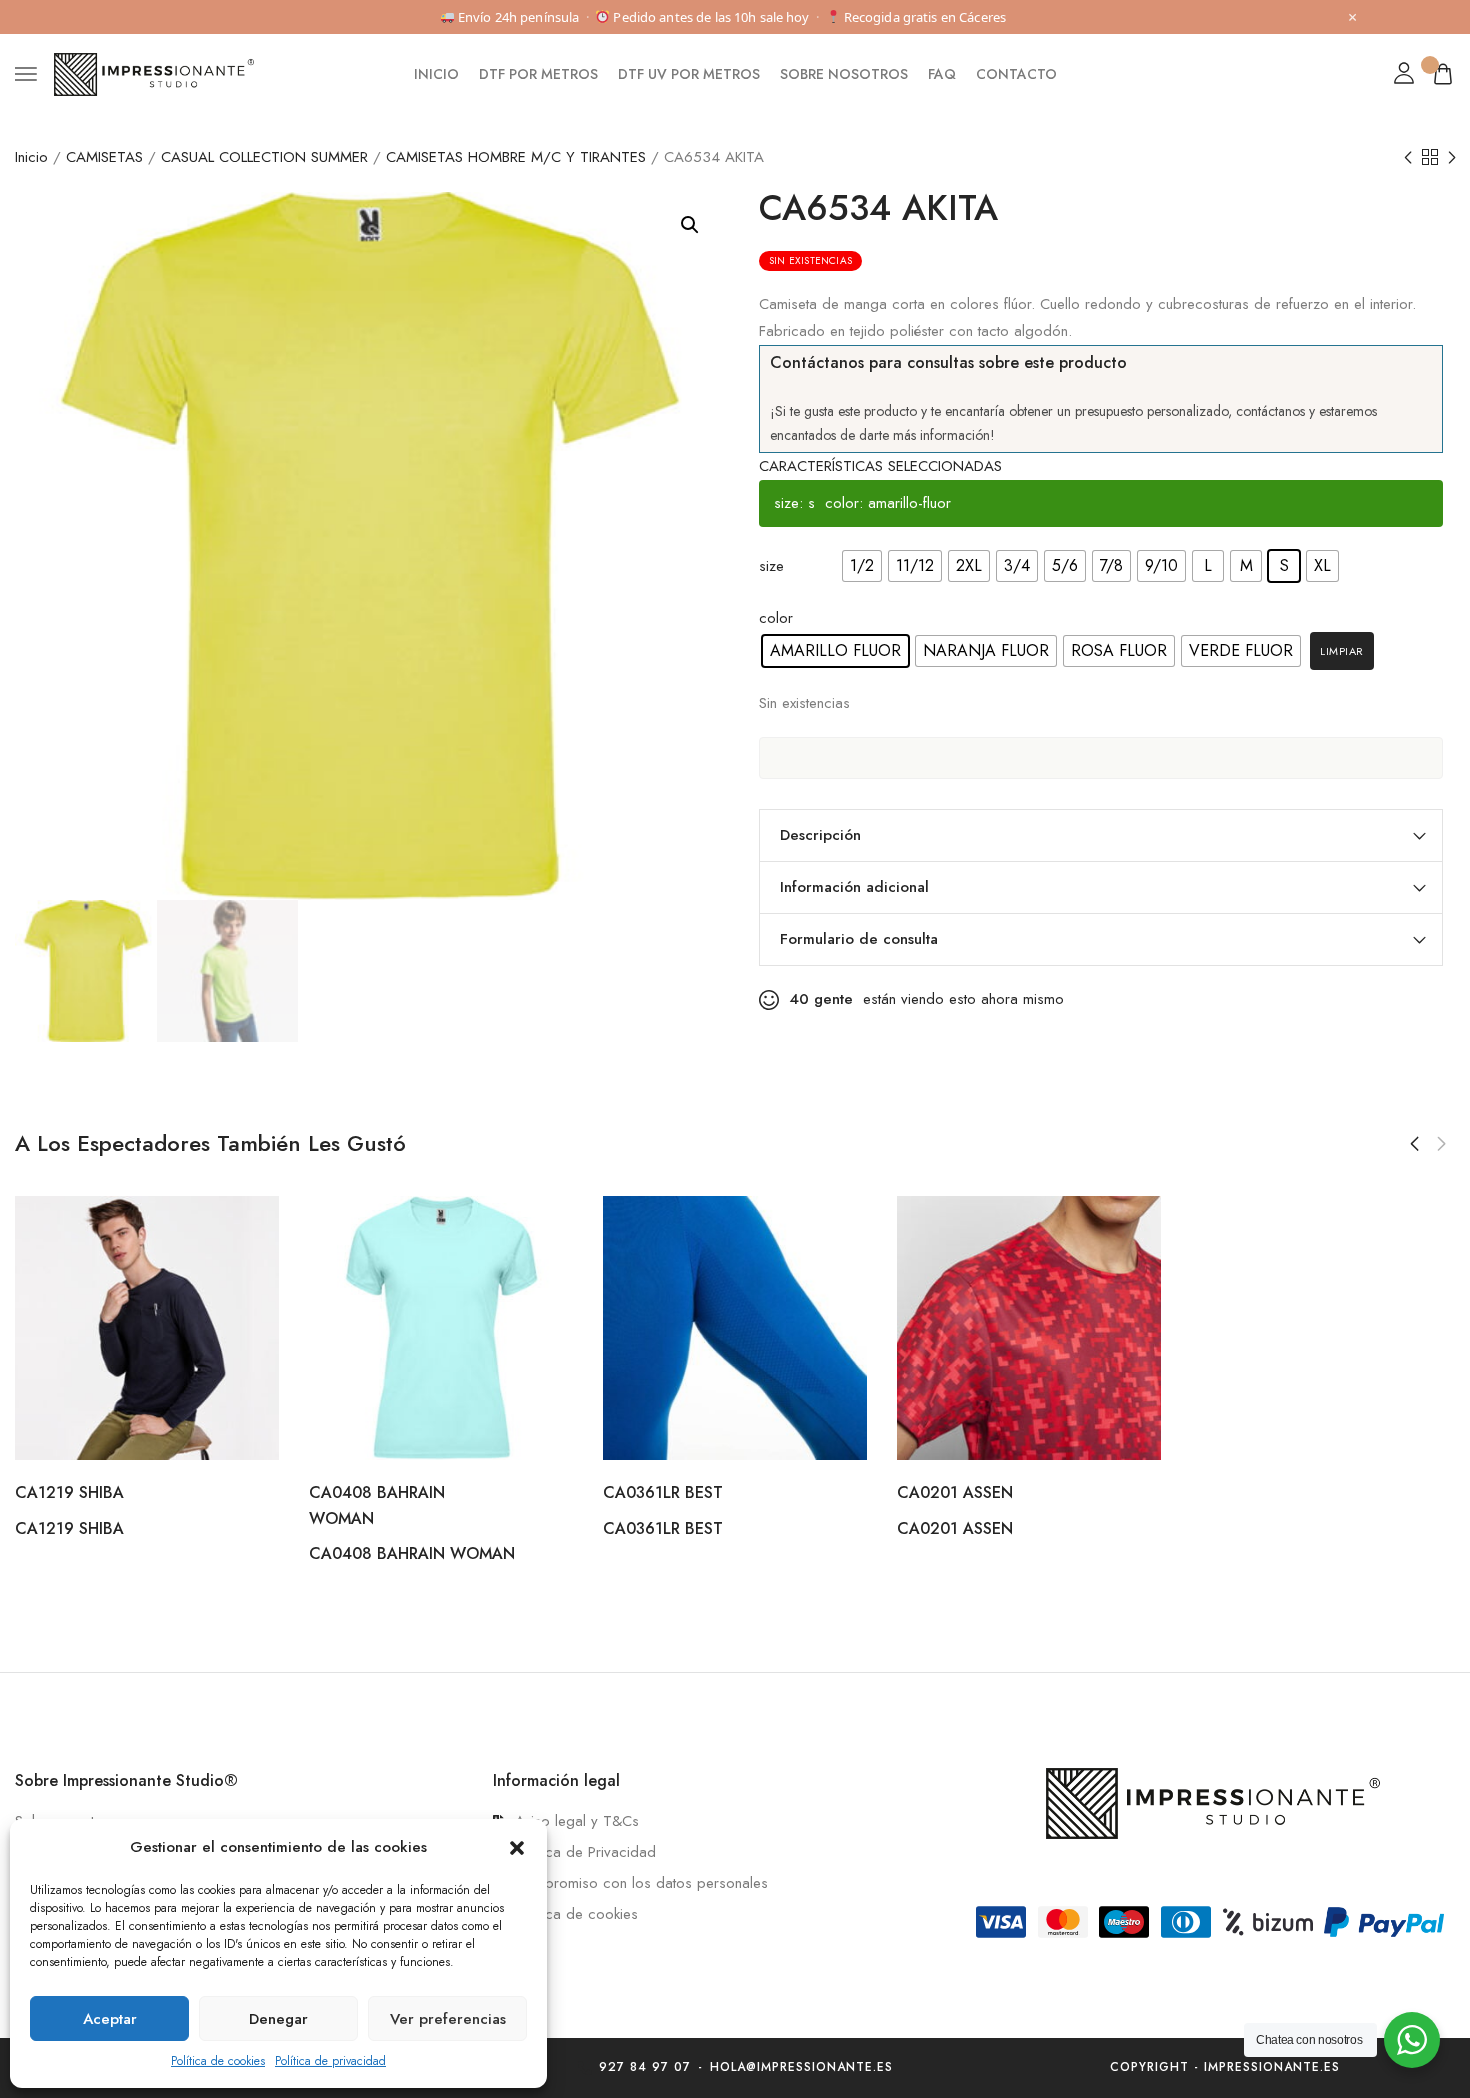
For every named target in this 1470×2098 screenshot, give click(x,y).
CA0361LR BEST (663, 1492)
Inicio (436, 74)
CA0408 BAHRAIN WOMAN (412, 1553)
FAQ (942, 74)
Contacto (1016, 74)
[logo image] (154, 73)
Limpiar (1342, 651)
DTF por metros (538, 74)
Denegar (278, 2019)
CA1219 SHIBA (69, 1492)
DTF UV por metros (689, 74)
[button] (517, 1848)
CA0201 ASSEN (955, 1492)
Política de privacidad (330, 2061)
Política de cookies (218, 2061)
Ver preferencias (448, 2019)
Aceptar (110, 2019)
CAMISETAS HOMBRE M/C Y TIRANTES (516, 157)
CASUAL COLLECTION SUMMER (264, 157)
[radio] (862, 566)
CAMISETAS (104, 157)
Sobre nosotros (844, 74)
